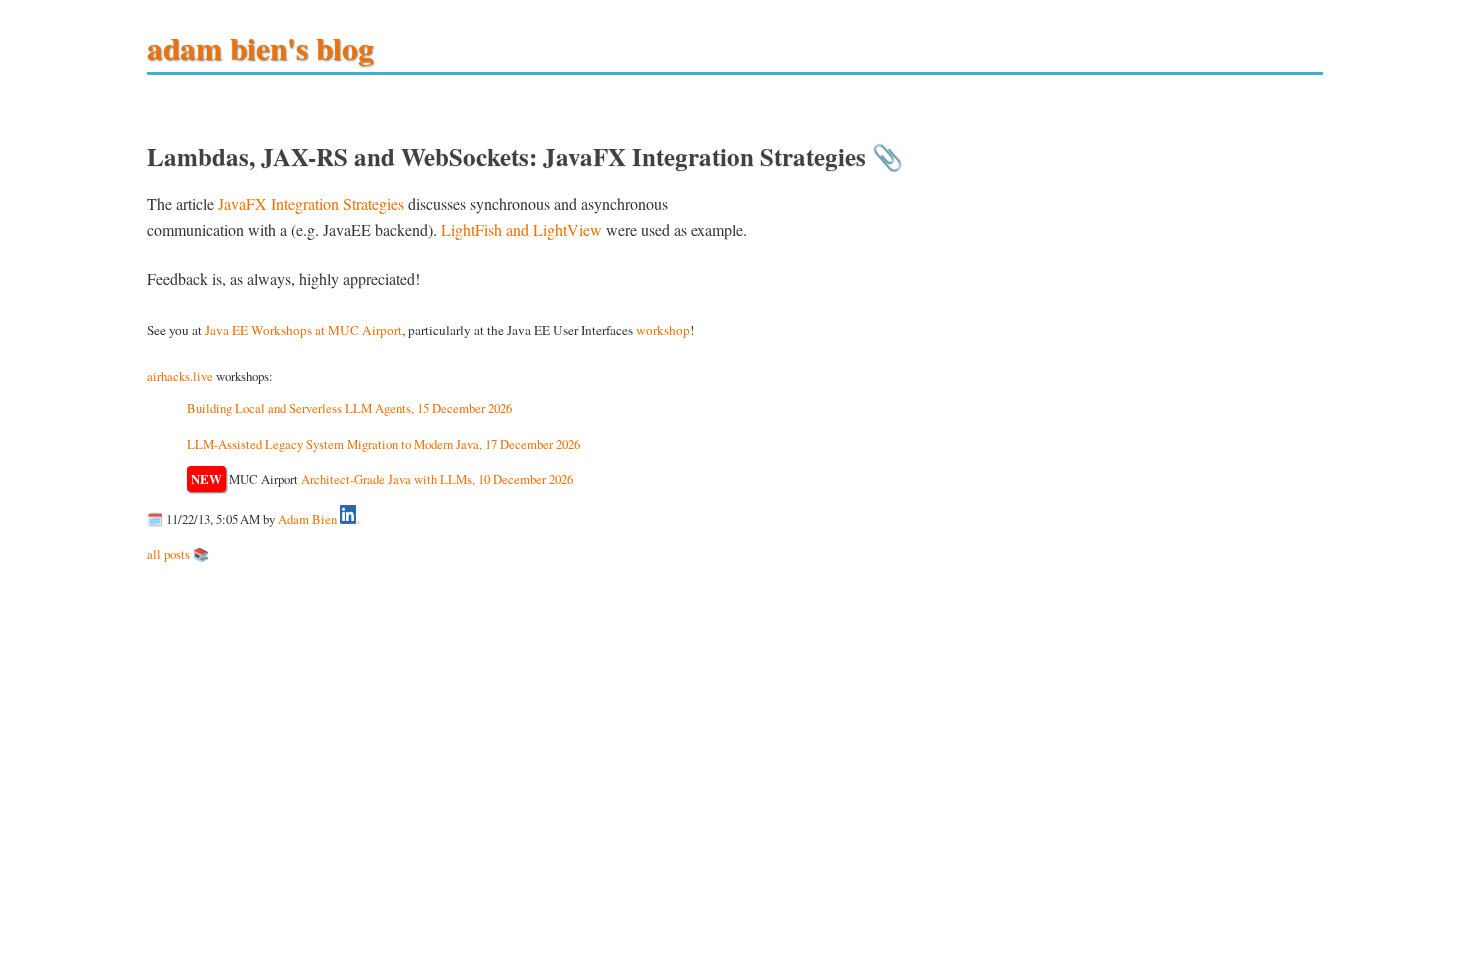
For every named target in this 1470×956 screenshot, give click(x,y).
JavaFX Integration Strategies (311, 203)
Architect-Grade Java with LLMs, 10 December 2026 (437, 479)
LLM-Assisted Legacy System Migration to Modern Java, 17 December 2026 (383, 444)
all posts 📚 (178, 554)
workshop (663, 330)
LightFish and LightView (521, 229)
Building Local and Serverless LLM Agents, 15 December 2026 (349, 408)
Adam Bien (307, 519)
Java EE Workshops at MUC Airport (303, 330)
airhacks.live (180, 376)
